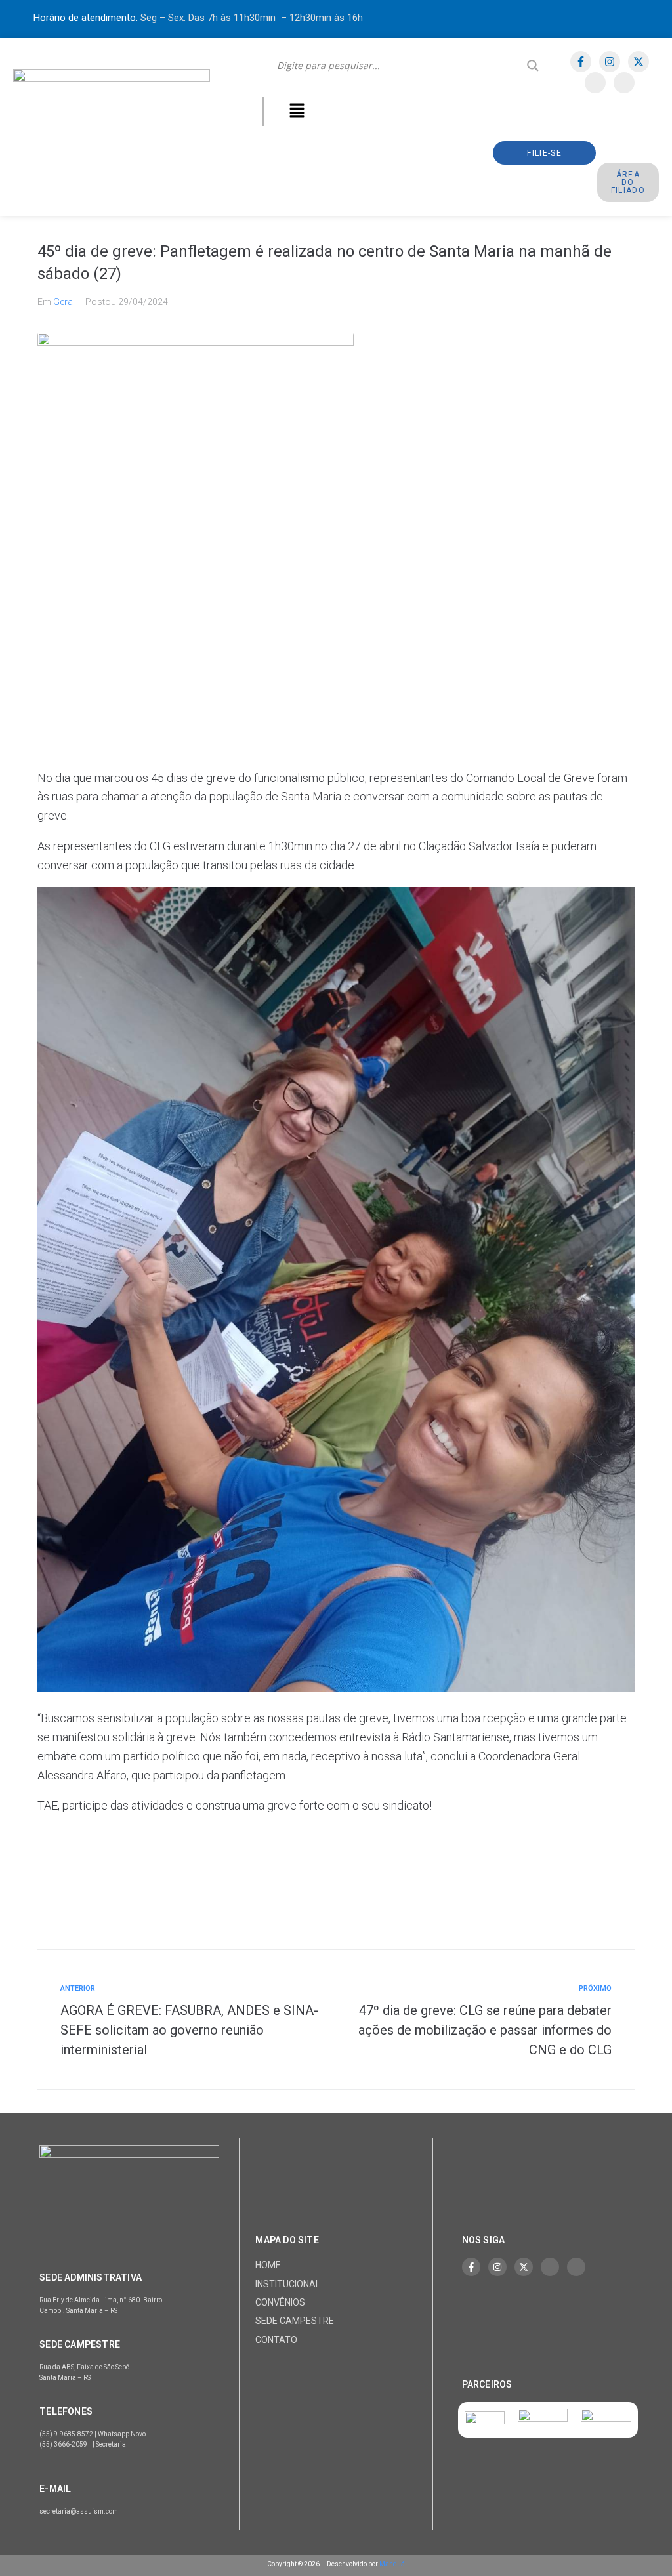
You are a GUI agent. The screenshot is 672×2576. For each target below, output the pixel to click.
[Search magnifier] (533, 66)
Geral (64, 302)
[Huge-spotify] (595, 83)
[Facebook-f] (581, 62)
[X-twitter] (639, 62)
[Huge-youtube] (624, 83)
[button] (297, 112)
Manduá (392, 2564)
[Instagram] (610, 62)
